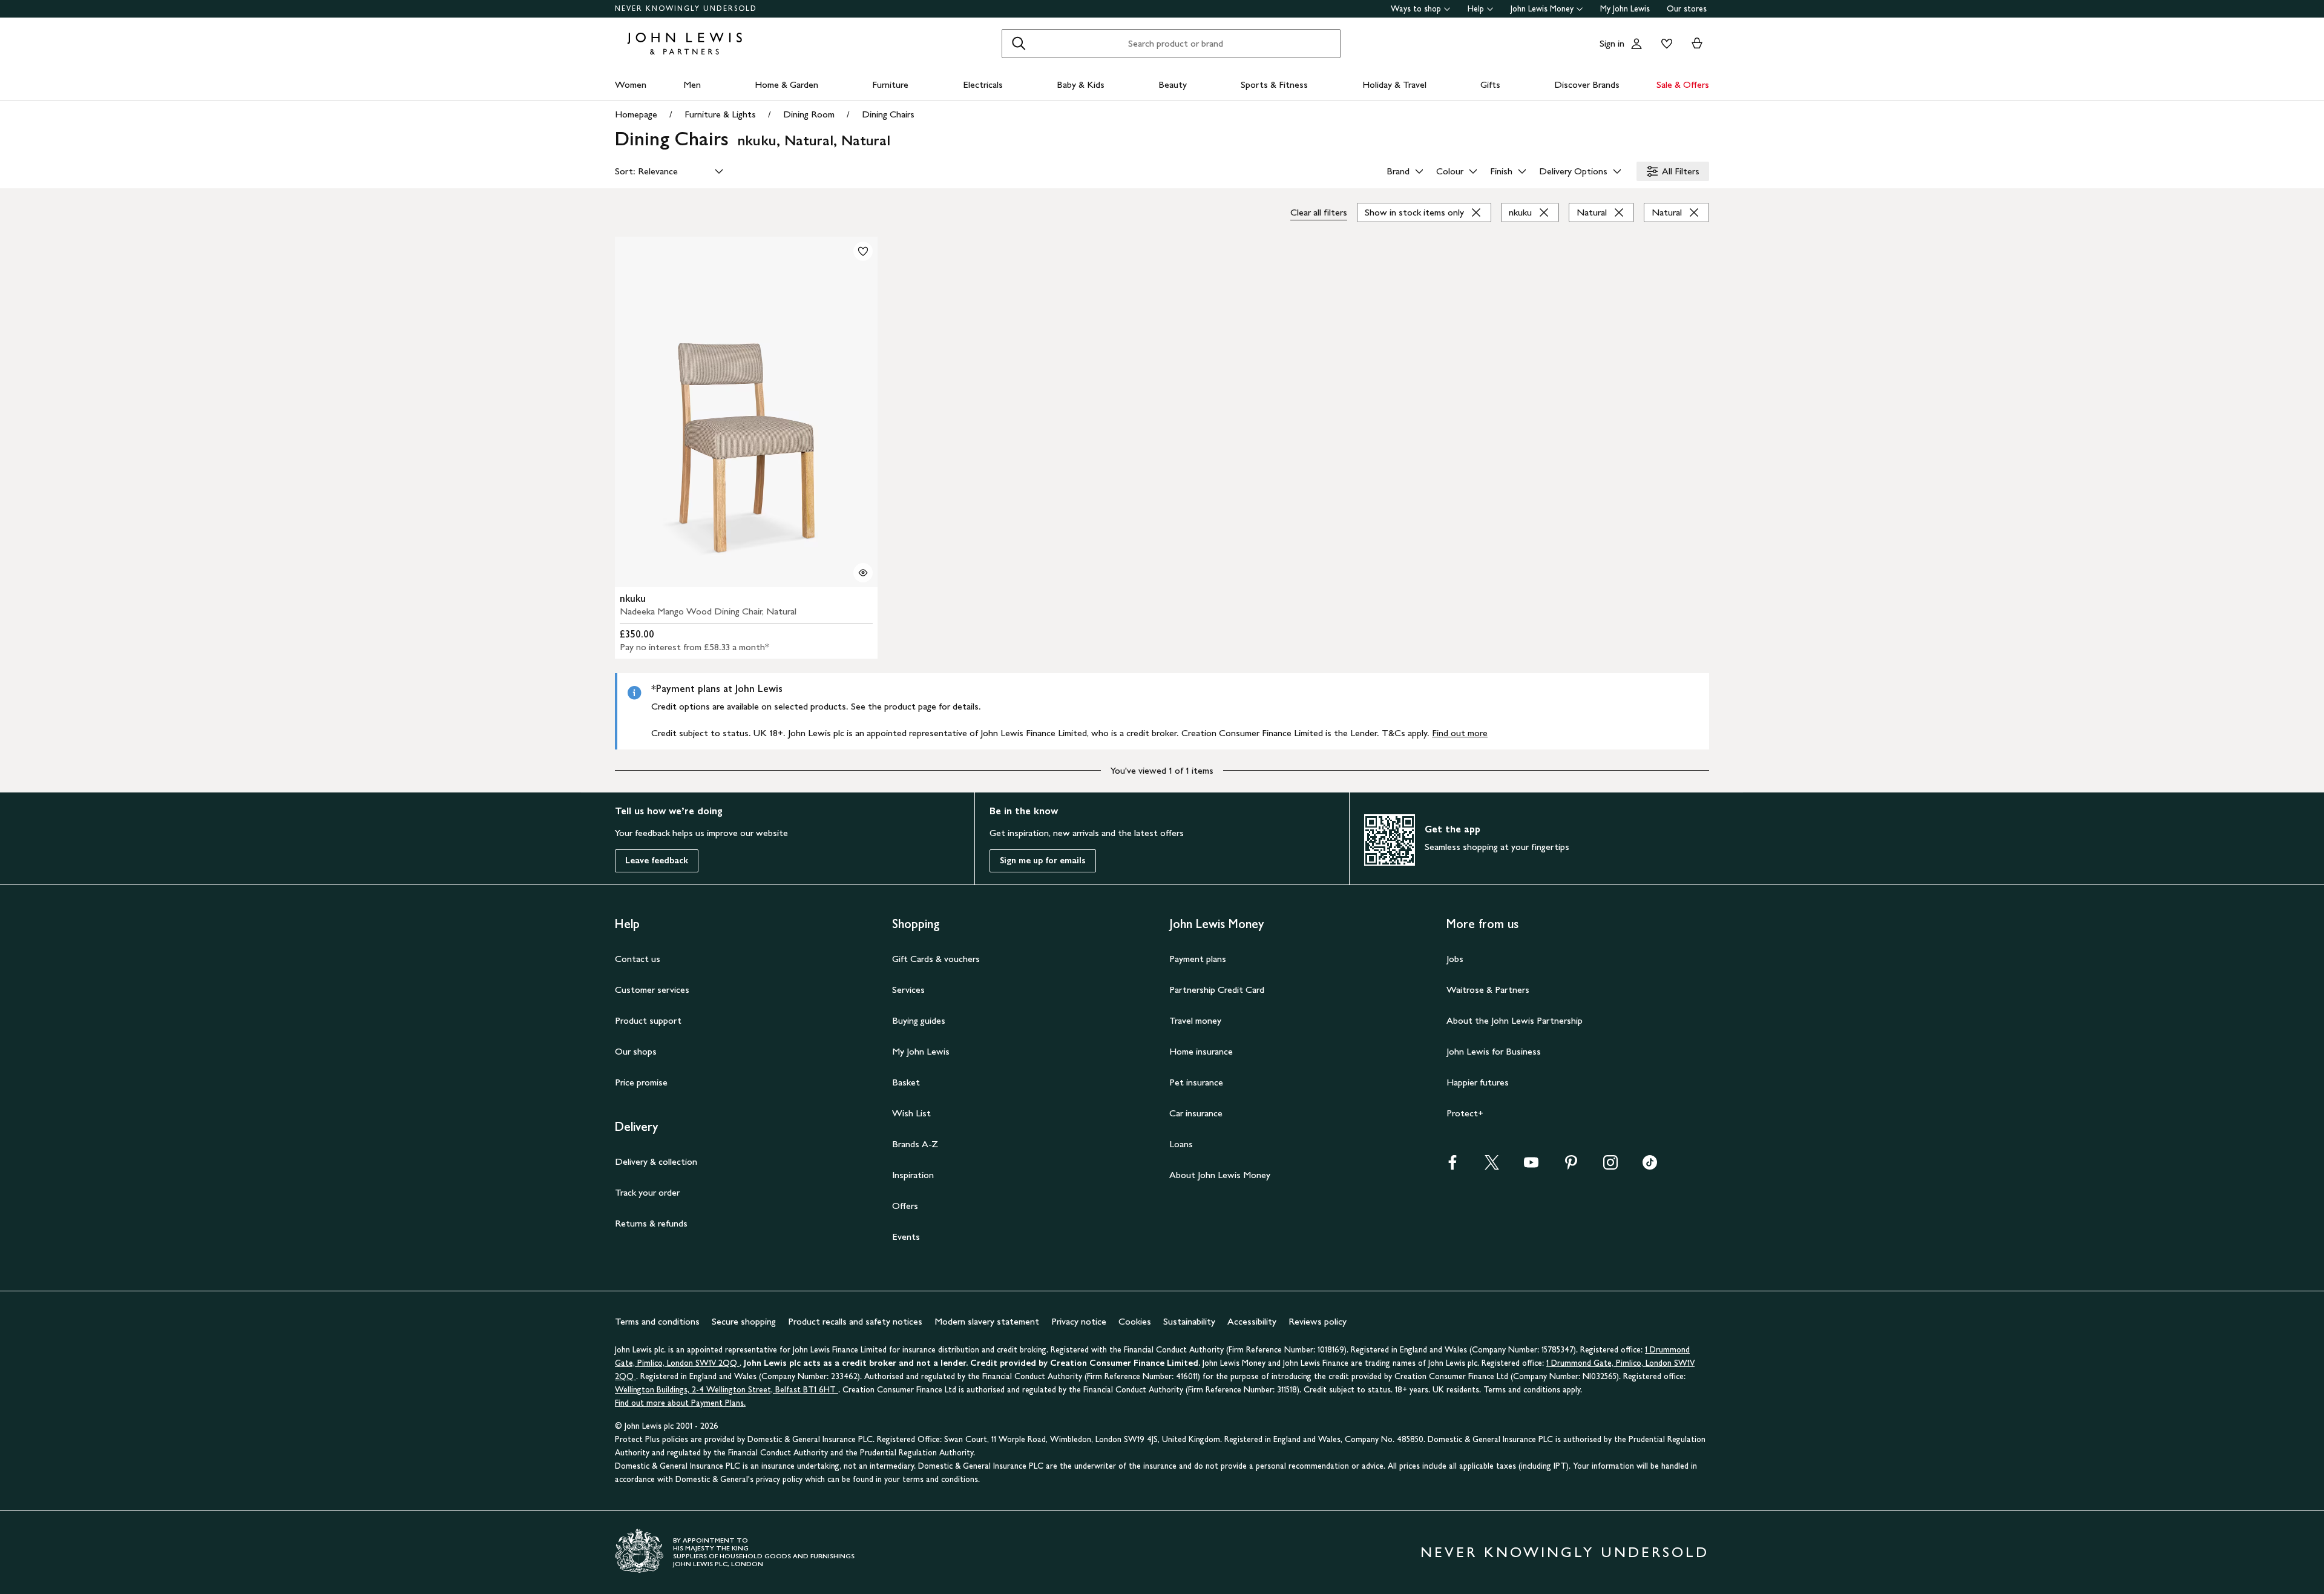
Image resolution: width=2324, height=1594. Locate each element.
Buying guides (919, 1020)
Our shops (636, 1051)
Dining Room (809, 114)
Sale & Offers (1683, 84)
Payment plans (1198, 959)
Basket (906, 1082)
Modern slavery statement (987, 1321)
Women (631, 84)
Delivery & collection (656, 1161)
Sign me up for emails (1043, 861)
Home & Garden (786, 84)
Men (692, 84)
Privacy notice (1079, 1321)
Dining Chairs (888, 114)
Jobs (1455, 959)
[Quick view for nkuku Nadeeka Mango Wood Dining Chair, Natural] (863, 573)
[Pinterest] (1571, 1166)
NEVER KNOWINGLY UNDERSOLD (686, 8)
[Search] (1019, 44)
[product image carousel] (746, 412)
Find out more (1460, 733)
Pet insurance (1196, 1082)
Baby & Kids (1081, 84)
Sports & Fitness (1274, 84)
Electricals (983, 84)
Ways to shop (1416, 9)
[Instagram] (1610, 1166)
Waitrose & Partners (1488, 990)
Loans (1181, 1144)
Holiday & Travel (1394, 84)
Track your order (647, 1192)
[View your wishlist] (1664, 44)
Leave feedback (657, 861)
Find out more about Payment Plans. (680, 1403)
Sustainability (1189, 1321)
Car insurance (1196, 1113)
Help (1476, 9)
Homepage (636, 114)
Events (906, 1237)
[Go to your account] (1636, 44)
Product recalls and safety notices (855, 1321)
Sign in (1612, 43)
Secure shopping (744, 1321)
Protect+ (1465, 1113)
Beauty (1173, 84)
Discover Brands (1587, 84)
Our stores (1687, 9)
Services (908, 990)
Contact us (638, 959)
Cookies (1135, 1321)
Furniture (890, 84)
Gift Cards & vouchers (936, 959)
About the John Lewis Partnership (1515, 1020)
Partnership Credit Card (1217, 990)
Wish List (911, 1113)
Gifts (1490, 84)
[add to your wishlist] (863, 251)
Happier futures (1478, 1082)
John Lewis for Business (1494, 1051)
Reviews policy (1318, 1321)
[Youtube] (1531, 1166)
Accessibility (1252, 1321)
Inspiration (913, 1175)
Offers (905, 1206)
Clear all (1319, 212)
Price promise (641, 1082)
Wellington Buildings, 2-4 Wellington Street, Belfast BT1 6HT (727, 1390)
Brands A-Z (915, 1144)
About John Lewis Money (1220, 1175)
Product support (648, 1020)
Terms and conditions (657, 1321)
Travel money (1195, 1020)
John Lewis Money (1542, 9)
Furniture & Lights (720, 114)
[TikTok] (1650, 1166)
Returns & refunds (651, 1223)
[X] (1492, 1166)
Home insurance (1201, 1051)
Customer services (652, 990)
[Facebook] (1452, 1166)
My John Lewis (1625, 9)
